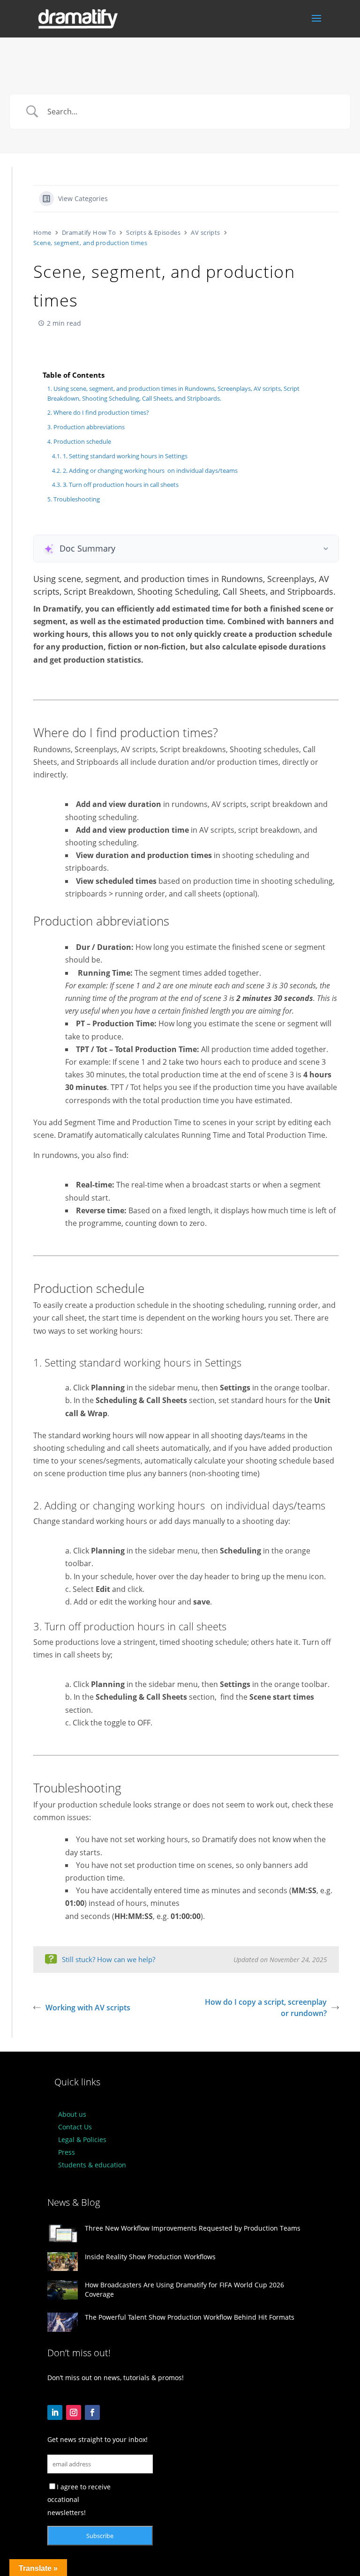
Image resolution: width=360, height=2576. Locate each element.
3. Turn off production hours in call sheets (121, 485)
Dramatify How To (89, 232)
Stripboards (310, 591)
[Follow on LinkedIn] (55, 2412)
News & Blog (74, 2202)
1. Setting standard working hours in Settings (125, 456)
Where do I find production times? (101, 412)
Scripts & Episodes (153, 232)
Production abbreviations (89, 427)
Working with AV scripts (88, 2008)
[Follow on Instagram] (74, 2412)
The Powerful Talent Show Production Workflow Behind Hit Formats (190, 2317)
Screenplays (291, 579)
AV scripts (206, 232)
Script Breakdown (98, 591)
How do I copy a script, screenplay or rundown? (266, 2008)
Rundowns (242, 579)
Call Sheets (244, 591)
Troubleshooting (77, 499)
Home (42, 232)
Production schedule (82, 441)
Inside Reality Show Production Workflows (150, 2257)
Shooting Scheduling (178, 591)
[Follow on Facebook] (92, 2412)
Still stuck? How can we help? (109, 1959)
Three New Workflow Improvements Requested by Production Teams (193, 2228)
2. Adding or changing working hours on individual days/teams (150, 470)
